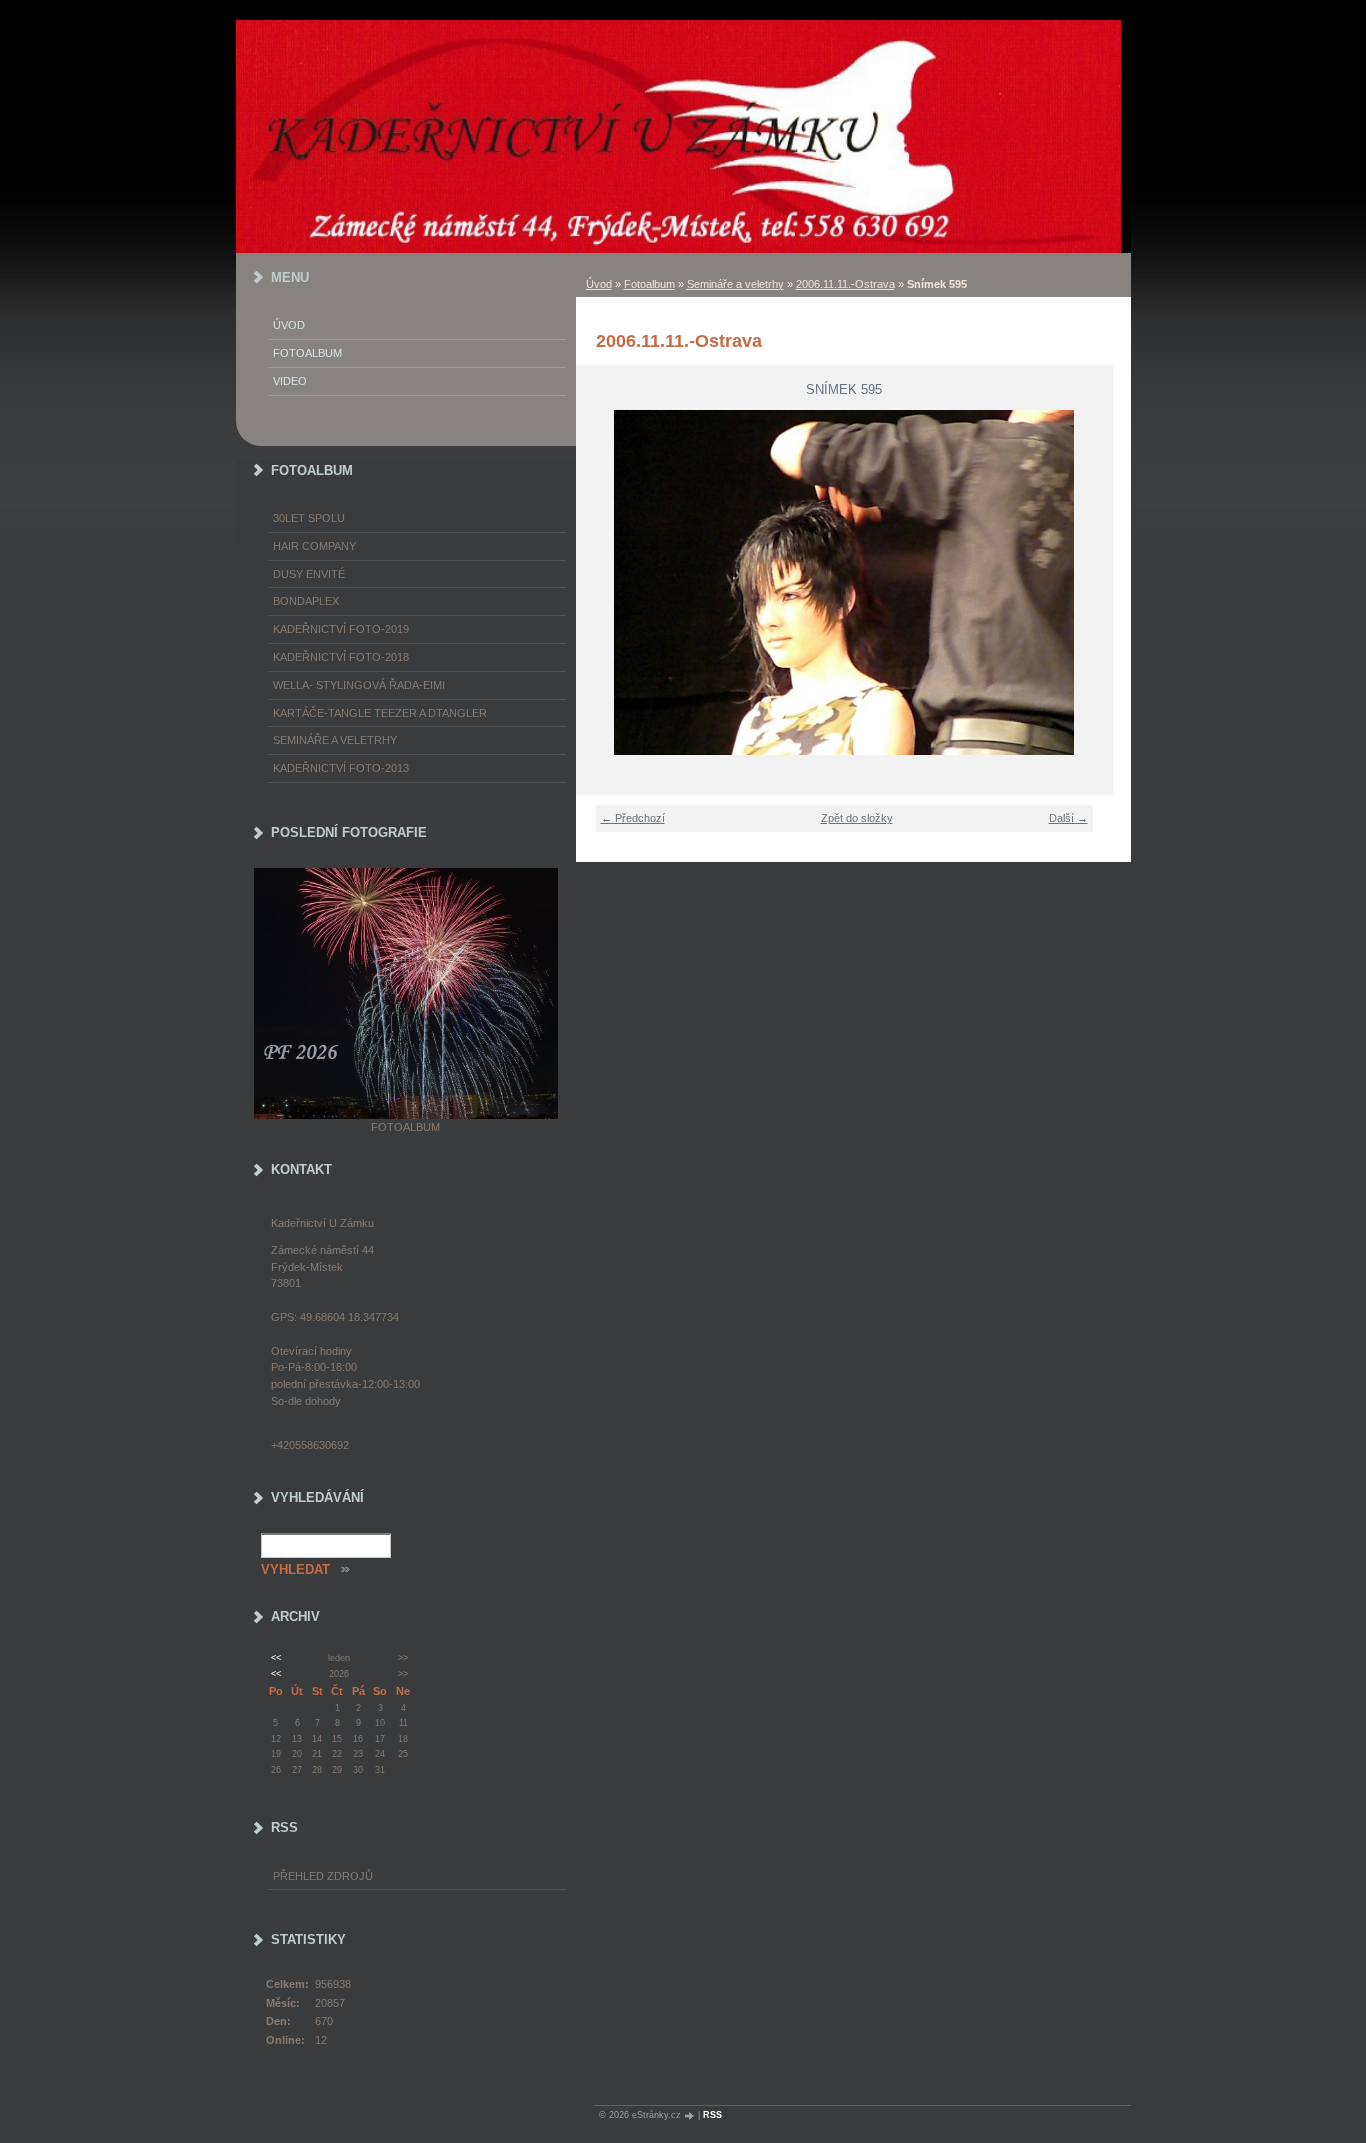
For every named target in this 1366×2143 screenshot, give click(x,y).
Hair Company (314, 546)
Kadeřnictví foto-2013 (341, 768)
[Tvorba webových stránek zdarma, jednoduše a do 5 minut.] (691, 2115)
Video (290, 381)
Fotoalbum (649, 284)
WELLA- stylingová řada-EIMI (359, 685)
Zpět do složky (857, 818)
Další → (1068, 818)
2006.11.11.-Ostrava (845, 284)
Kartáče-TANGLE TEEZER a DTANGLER (380, 713)
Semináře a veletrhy (735, 284)
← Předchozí (633, 818)
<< (276, 1658)
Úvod (599, 284)
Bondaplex (306, 601)
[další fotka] (1085, 582)
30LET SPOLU (309, 518)
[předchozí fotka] (603, 582)
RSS (712, 2115)
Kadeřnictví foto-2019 (341, 629)
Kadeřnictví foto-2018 (341, 657)
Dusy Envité (309, 574)
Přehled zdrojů (323, 1876)
